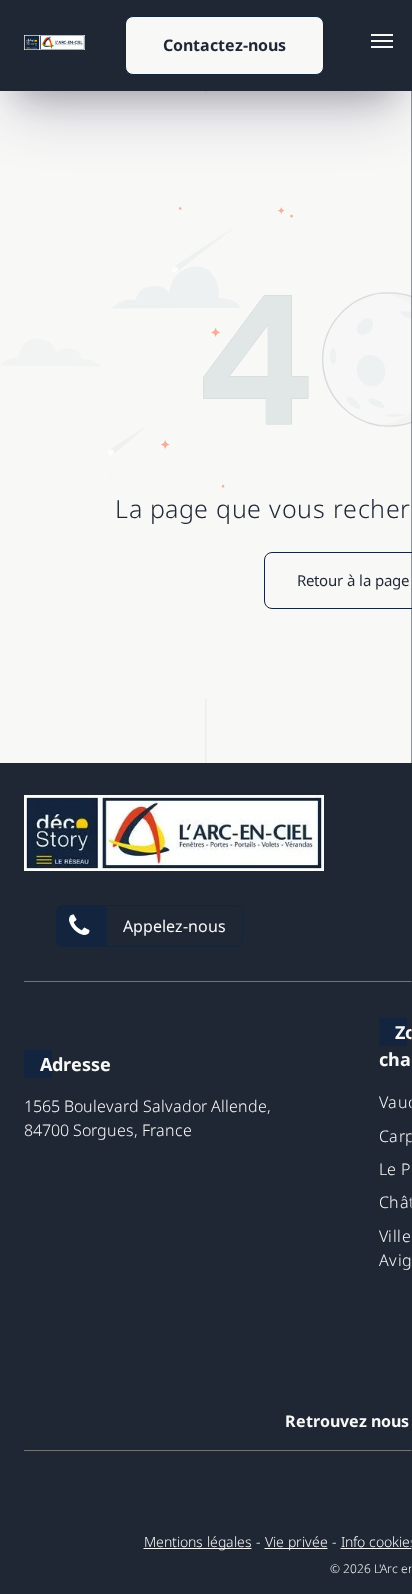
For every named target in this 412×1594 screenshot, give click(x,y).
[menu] (382, 41)
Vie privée (296, 1541)
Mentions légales (198, 1541)
